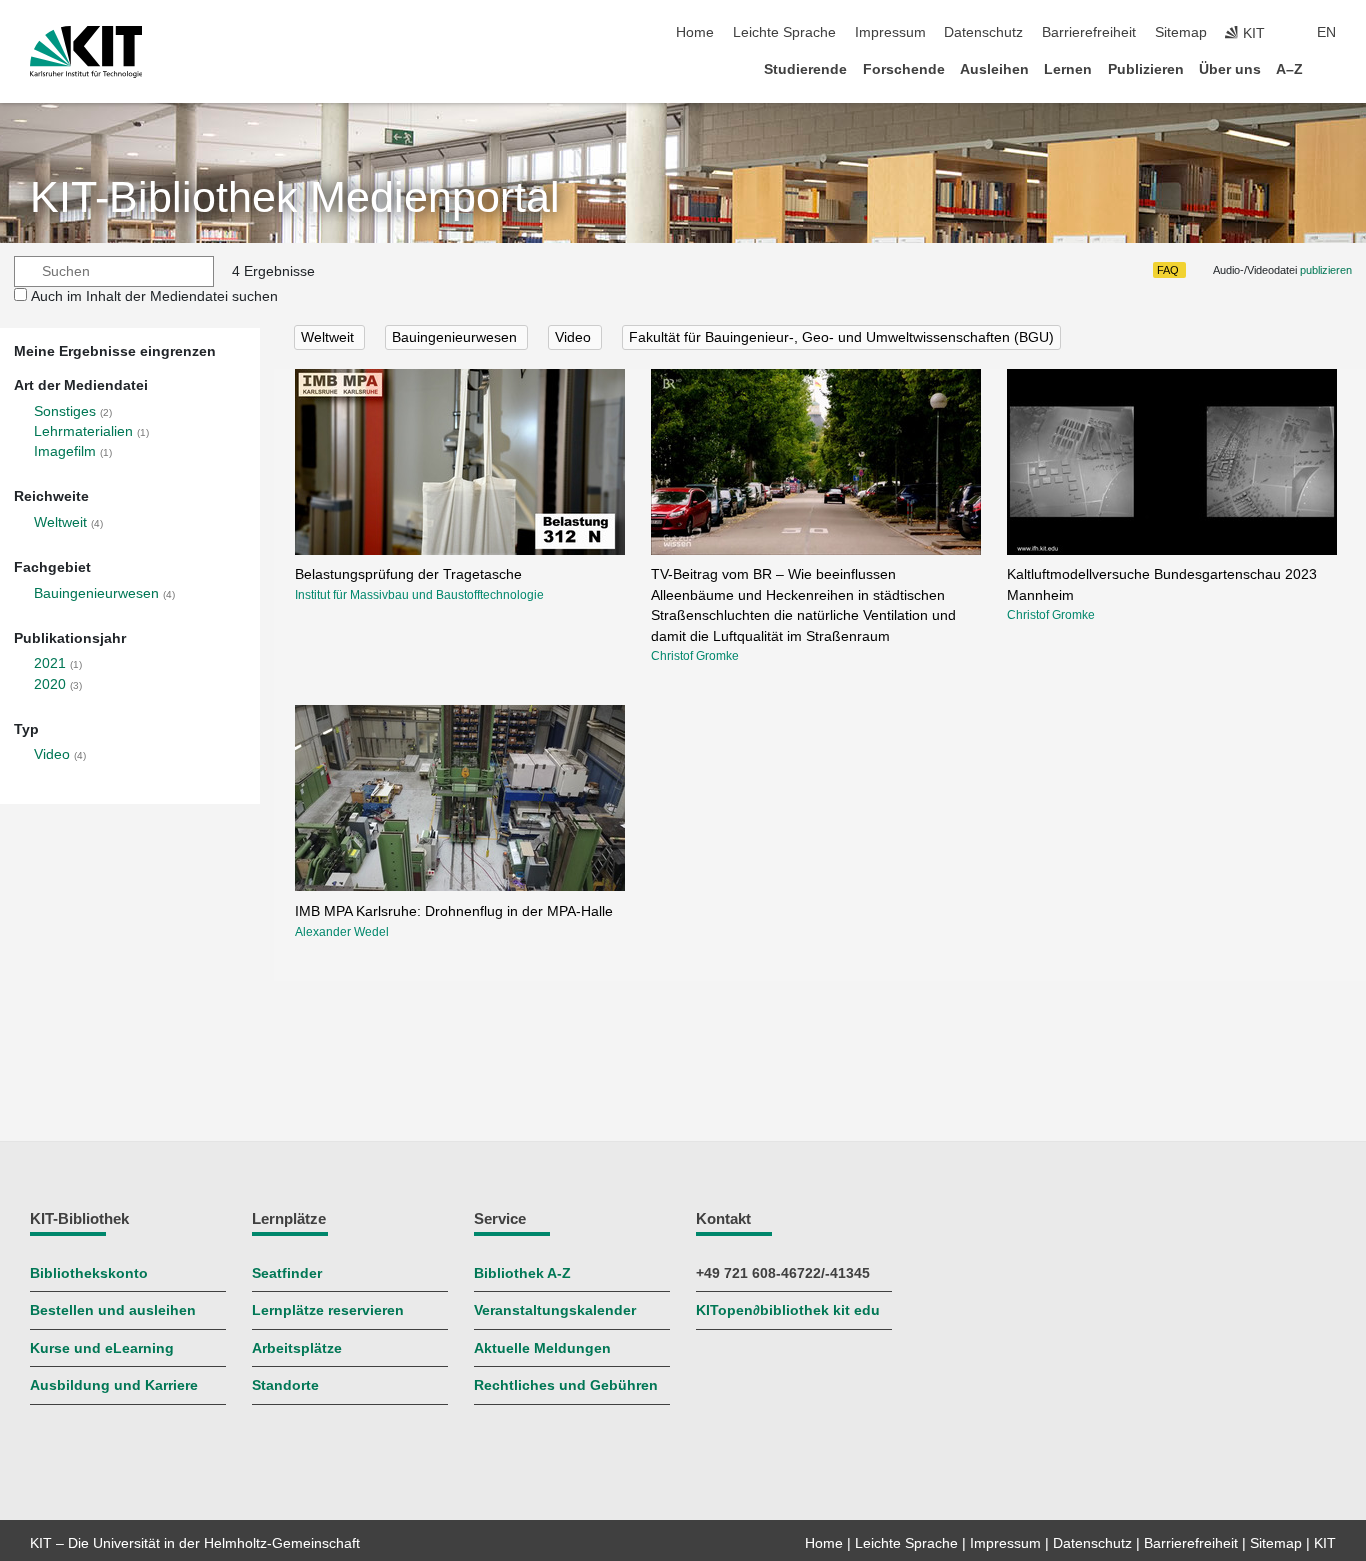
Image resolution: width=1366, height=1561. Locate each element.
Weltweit (60, 522)
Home (695, 32)
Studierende (805, 69)
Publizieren (1146, 69)
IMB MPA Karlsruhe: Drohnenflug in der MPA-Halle (454, 911)
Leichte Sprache (784, 32)
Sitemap (1181, 32)
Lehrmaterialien (83, 431)
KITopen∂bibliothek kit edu (788, 1310)
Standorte (285, 1385)
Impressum (890, 32)
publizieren (1326, 270)
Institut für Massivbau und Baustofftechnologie (419, 595)
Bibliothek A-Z (522, 1273)
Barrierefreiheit (1089, 32)
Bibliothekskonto (89, 1273)
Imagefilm (65, 451)
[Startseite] (1330, 68)
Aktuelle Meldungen (542, 1348)
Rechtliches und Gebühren (566, 1385)
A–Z (1289, 69)
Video (52, 754)
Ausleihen (994, 69)
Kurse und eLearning (102, 1348)
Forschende (904, 69)
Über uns (1230, 69)
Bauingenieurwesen (96, 593)
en (1326, 32)
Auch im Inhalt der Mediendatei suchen (154, 296)
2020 (50, 684)
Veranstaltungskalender (555, 1310)
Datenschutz (983, 32)
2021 (50, 663)
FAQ (1168, 270)
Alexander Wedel (342, 932)
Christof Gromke (695, 656)
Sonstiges (65, 411)
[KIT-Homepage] (86, 52)
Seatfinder (287, 1273)
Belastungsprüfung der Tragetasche (408, 574)
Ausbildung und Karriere (114, 1385)
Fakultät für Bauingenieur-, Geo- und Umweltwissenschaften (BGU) (841, 337)
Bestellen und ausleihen (113, 1310)
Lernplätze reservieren (328, 1310)
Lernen (1068, 69)
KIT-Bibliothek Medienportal (295, 197)
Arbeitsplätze (297, 1348)
